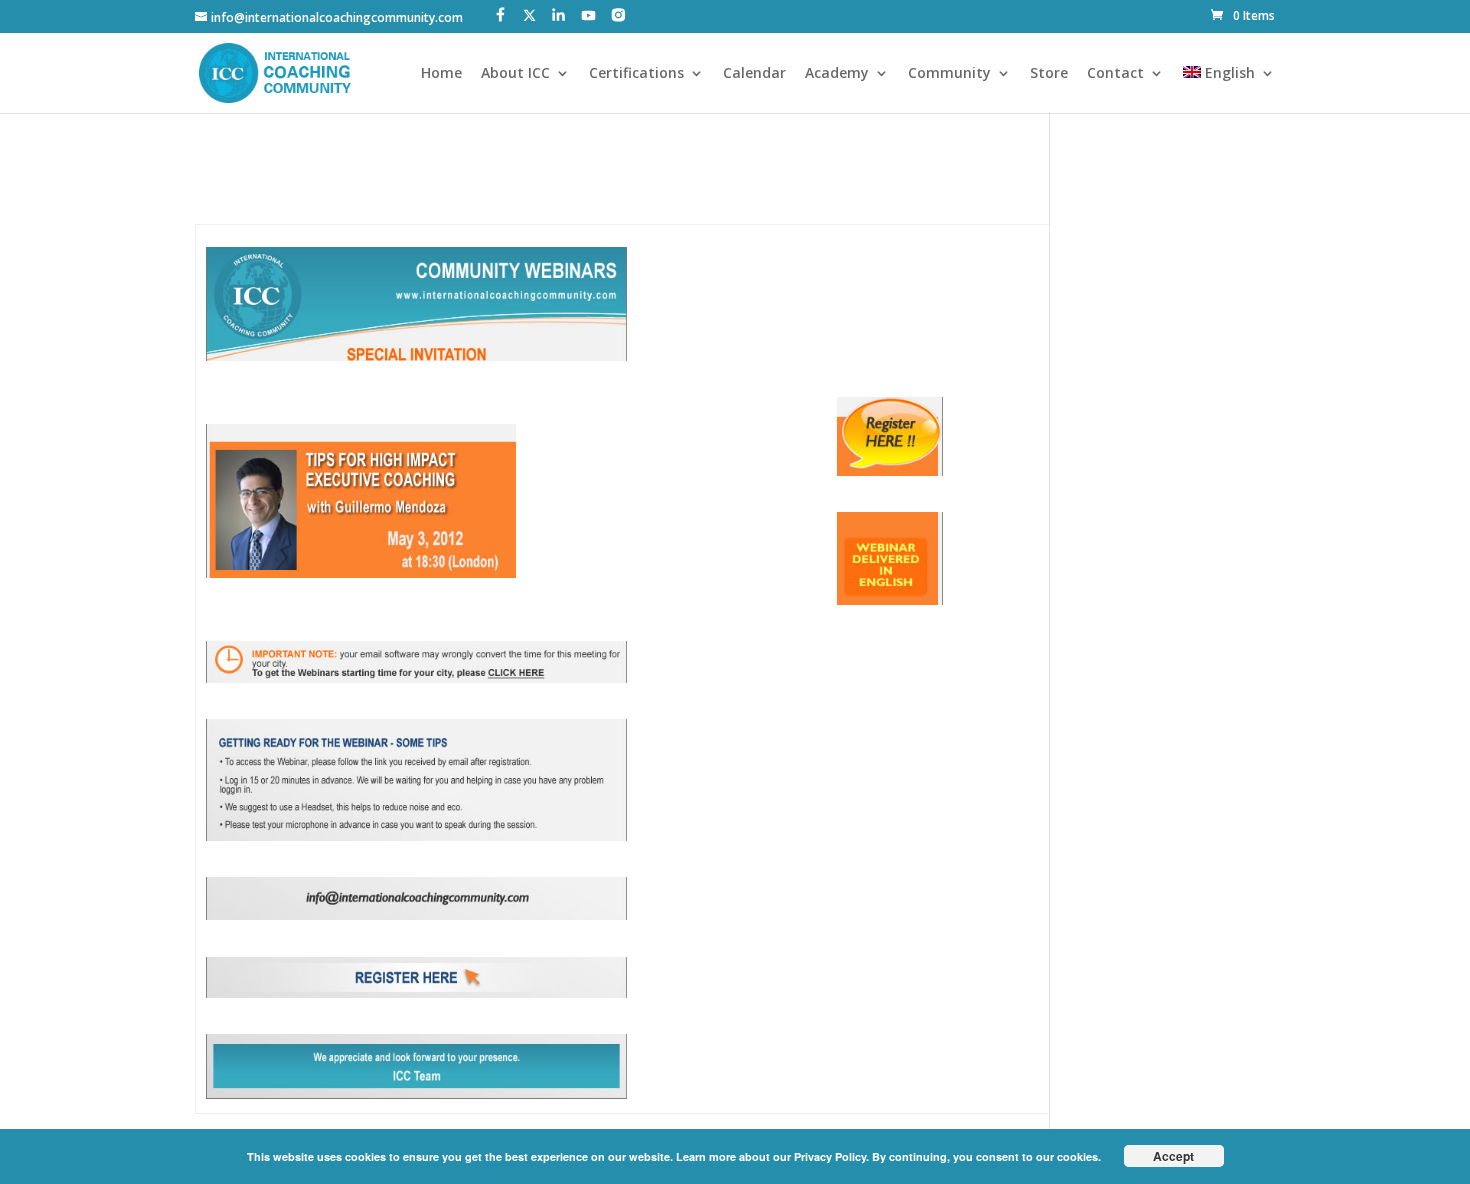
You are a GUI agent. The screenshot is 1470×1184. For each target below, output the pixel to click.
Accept (1173, 1156)
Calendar (754, 74)
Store (1049, 74)
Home (441, 74)
